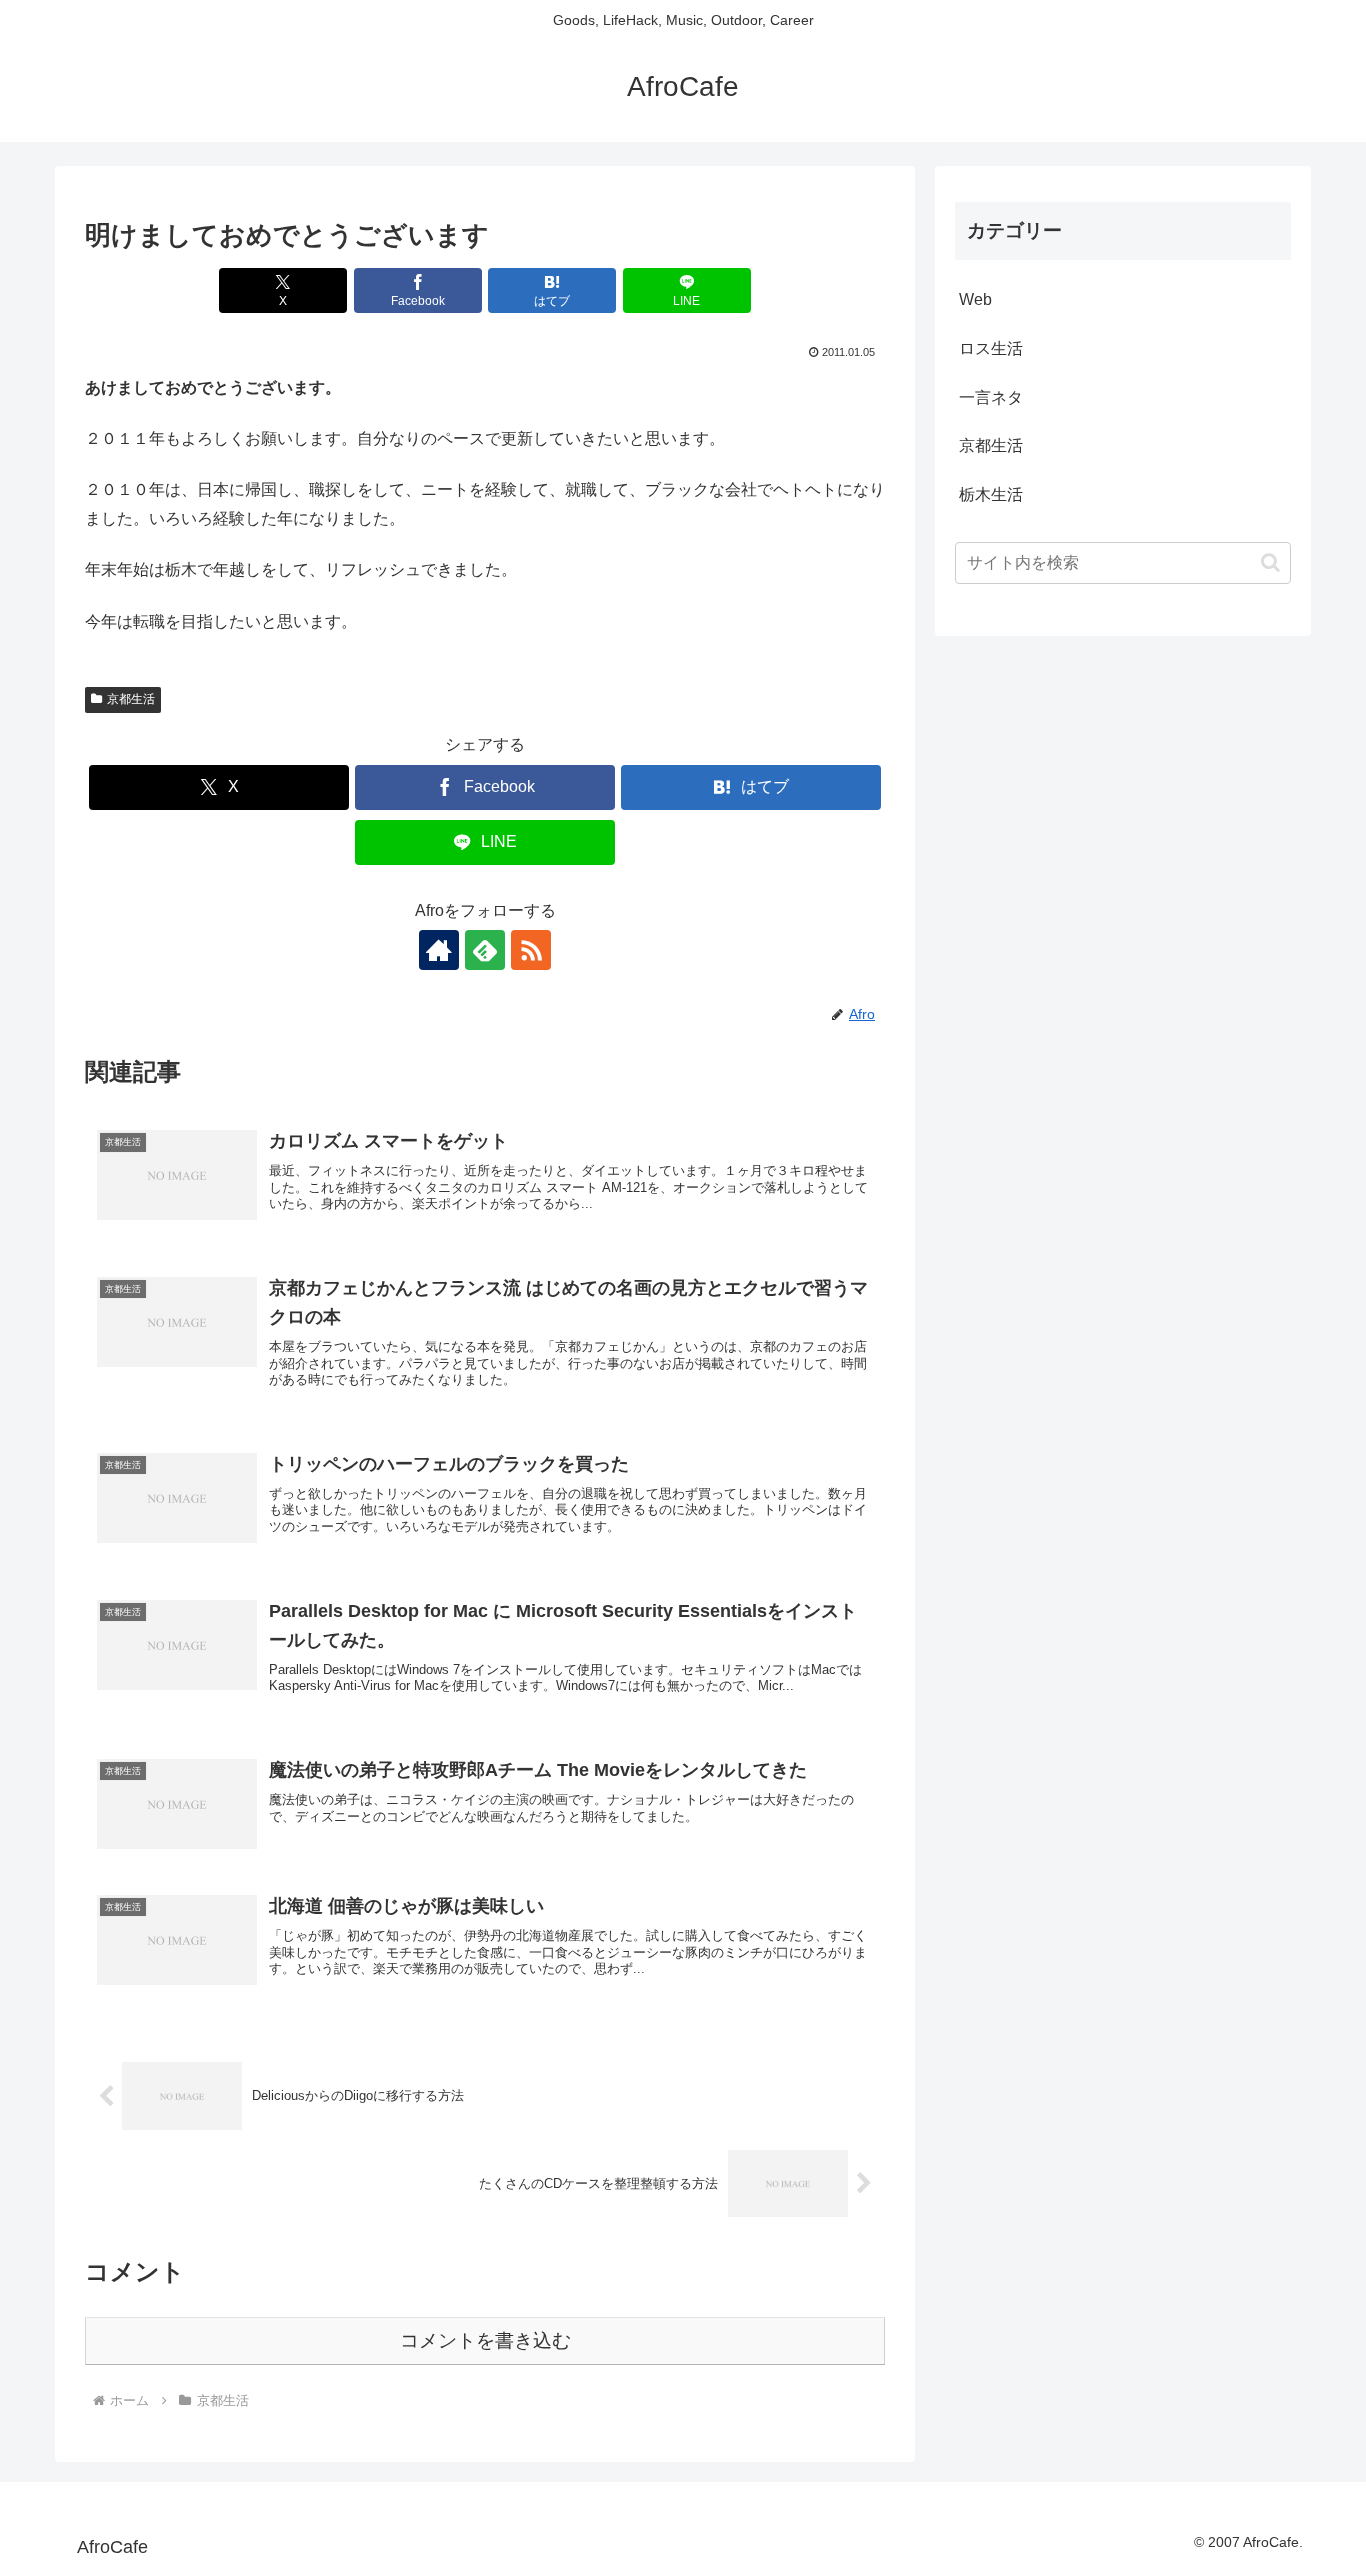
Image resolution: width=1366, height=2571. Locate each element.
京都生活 (131, 699)
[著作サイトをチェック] (439, 950)
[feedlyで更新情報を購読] (485, 950)
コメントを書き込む (485, 2340)
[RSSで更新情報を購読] (531, 950)
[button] (1270, 562)
